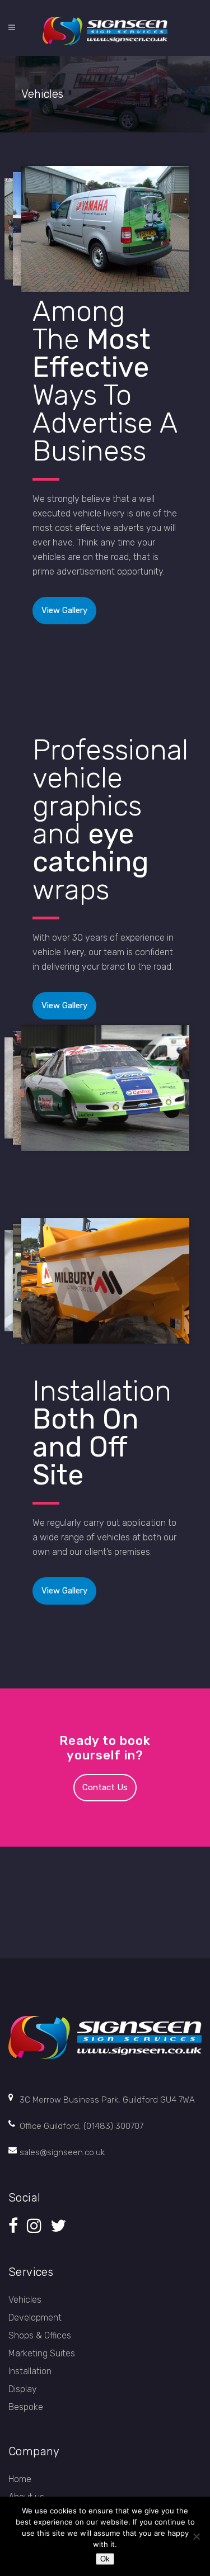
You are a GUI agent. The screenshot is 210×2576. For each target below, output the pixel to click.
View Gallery (64, 610)
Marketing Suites (42, 2353)
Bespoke (26, 2407)
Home (20, 2479)
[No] (196, 2536)
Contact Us (105, 1787)
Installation (30, 2371)
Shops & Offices (40, 2335)
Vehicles (25, 2300)
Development (35, 2318)
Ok (105, 2559)
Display (23, 2389)
